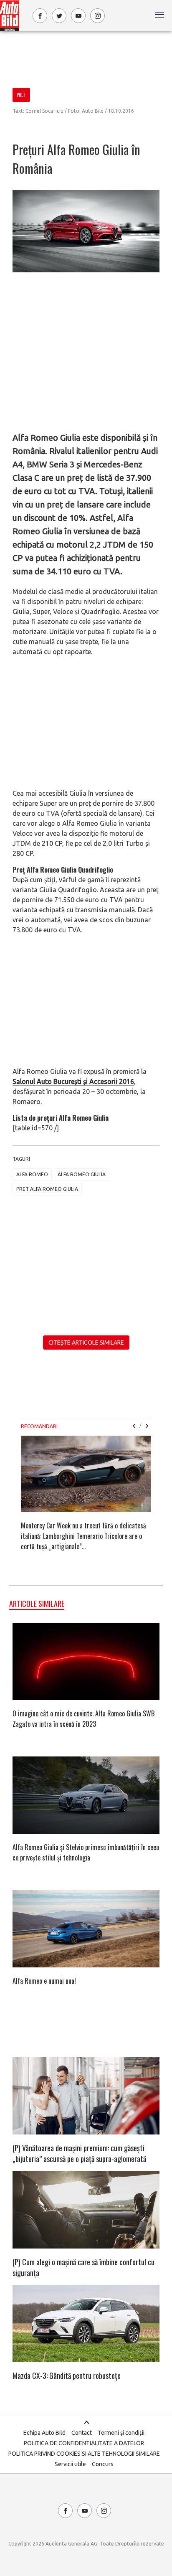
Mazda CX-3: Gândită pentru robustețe (67, 2376)
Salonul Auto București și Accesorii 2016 (73, 1081)
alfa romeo (32, 1174)
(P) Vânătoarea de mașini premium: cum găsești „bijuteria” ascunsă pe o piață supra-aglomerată (79, 2153)
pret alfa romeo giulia (47, 1189)
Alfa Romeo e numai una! (44, 1981)
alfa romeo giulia (82, 1174)
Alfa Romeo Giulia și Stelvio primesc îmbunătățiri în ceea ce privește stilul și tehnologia (86, 1852)
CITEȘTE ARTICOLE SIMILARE (86, 1343)
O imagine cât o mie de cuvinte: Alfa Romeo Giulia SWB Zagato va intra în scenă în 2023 (83, 1719)
